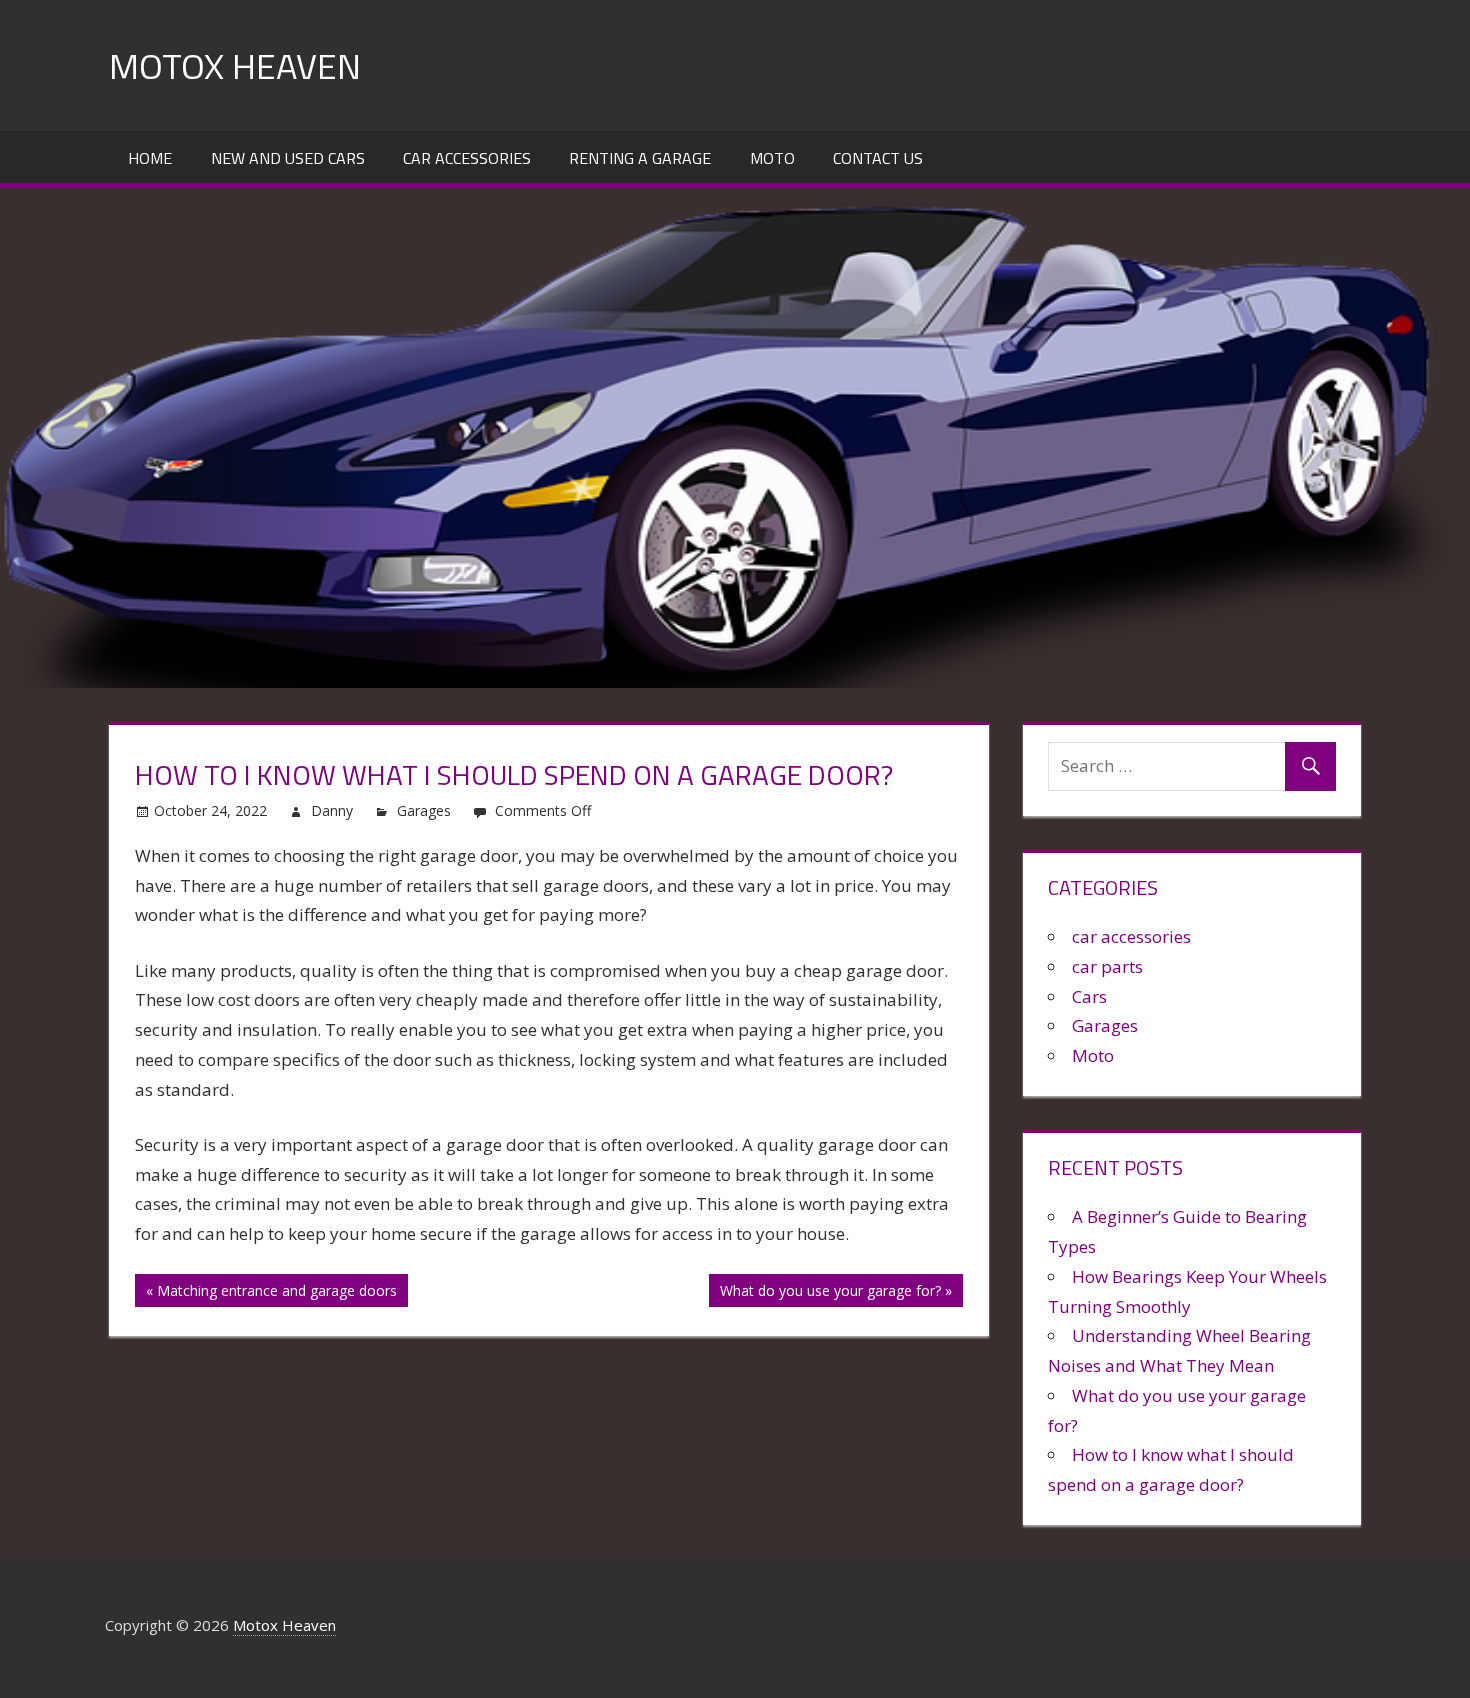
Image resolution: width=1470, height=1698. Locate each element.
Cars (1089, 996)
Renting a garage (640, 158)
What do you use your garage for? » (836, 1290)
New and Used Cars (288, 158)
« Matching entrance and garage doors (271, 1290)
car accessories (1131, 936)
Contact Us (878, 158)
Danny (332, 810)
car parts (1107, 966)
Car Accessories (467, 158)
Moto (772, 158)
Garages (424, 810)
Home (150, 158)
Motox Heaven (235, 65)
